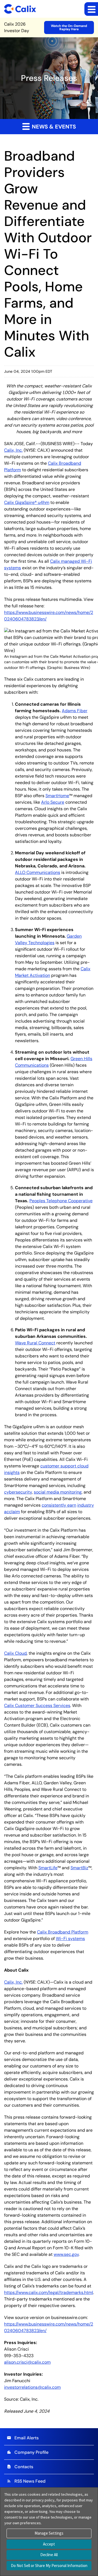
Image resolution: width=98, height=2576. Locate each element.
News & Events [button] (53, 127)
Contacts (20, 2467)
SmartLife (48, 1868)
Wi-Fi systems (70, 1939)
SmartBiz (79, 1868)
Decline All (49, 2555)
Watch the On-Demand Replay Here (69, 27)
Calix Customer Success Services (37, 1705)
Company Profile (28, 2452)
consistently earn (59, 1505)
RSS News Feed (26, 2481)
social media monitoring (58, 1492)
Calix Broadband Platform (63, 1932)
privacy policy (43, 2500)
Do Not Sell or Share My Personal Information (49, 2566)
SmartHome (57, 796)
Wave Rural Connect (35, 1343)
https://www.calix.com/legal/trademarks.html (49, 2292)
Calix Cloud (15, 1653)
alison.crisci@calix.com (27, 2362)
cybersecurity (18, 1492)
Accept (49, 2544)
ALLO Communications (38, 872)
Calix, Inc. (13, 450)
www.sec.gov (66, 2254)
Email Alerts (23, 2438)
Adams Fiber (75, 711)
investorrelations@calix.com (32, 2387)
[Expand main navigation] (91, 9)
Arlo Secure (53, 802)
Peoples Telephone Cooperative (61, 1201)
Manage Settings (49, 2533)
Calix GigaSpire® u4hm (27, 502)
